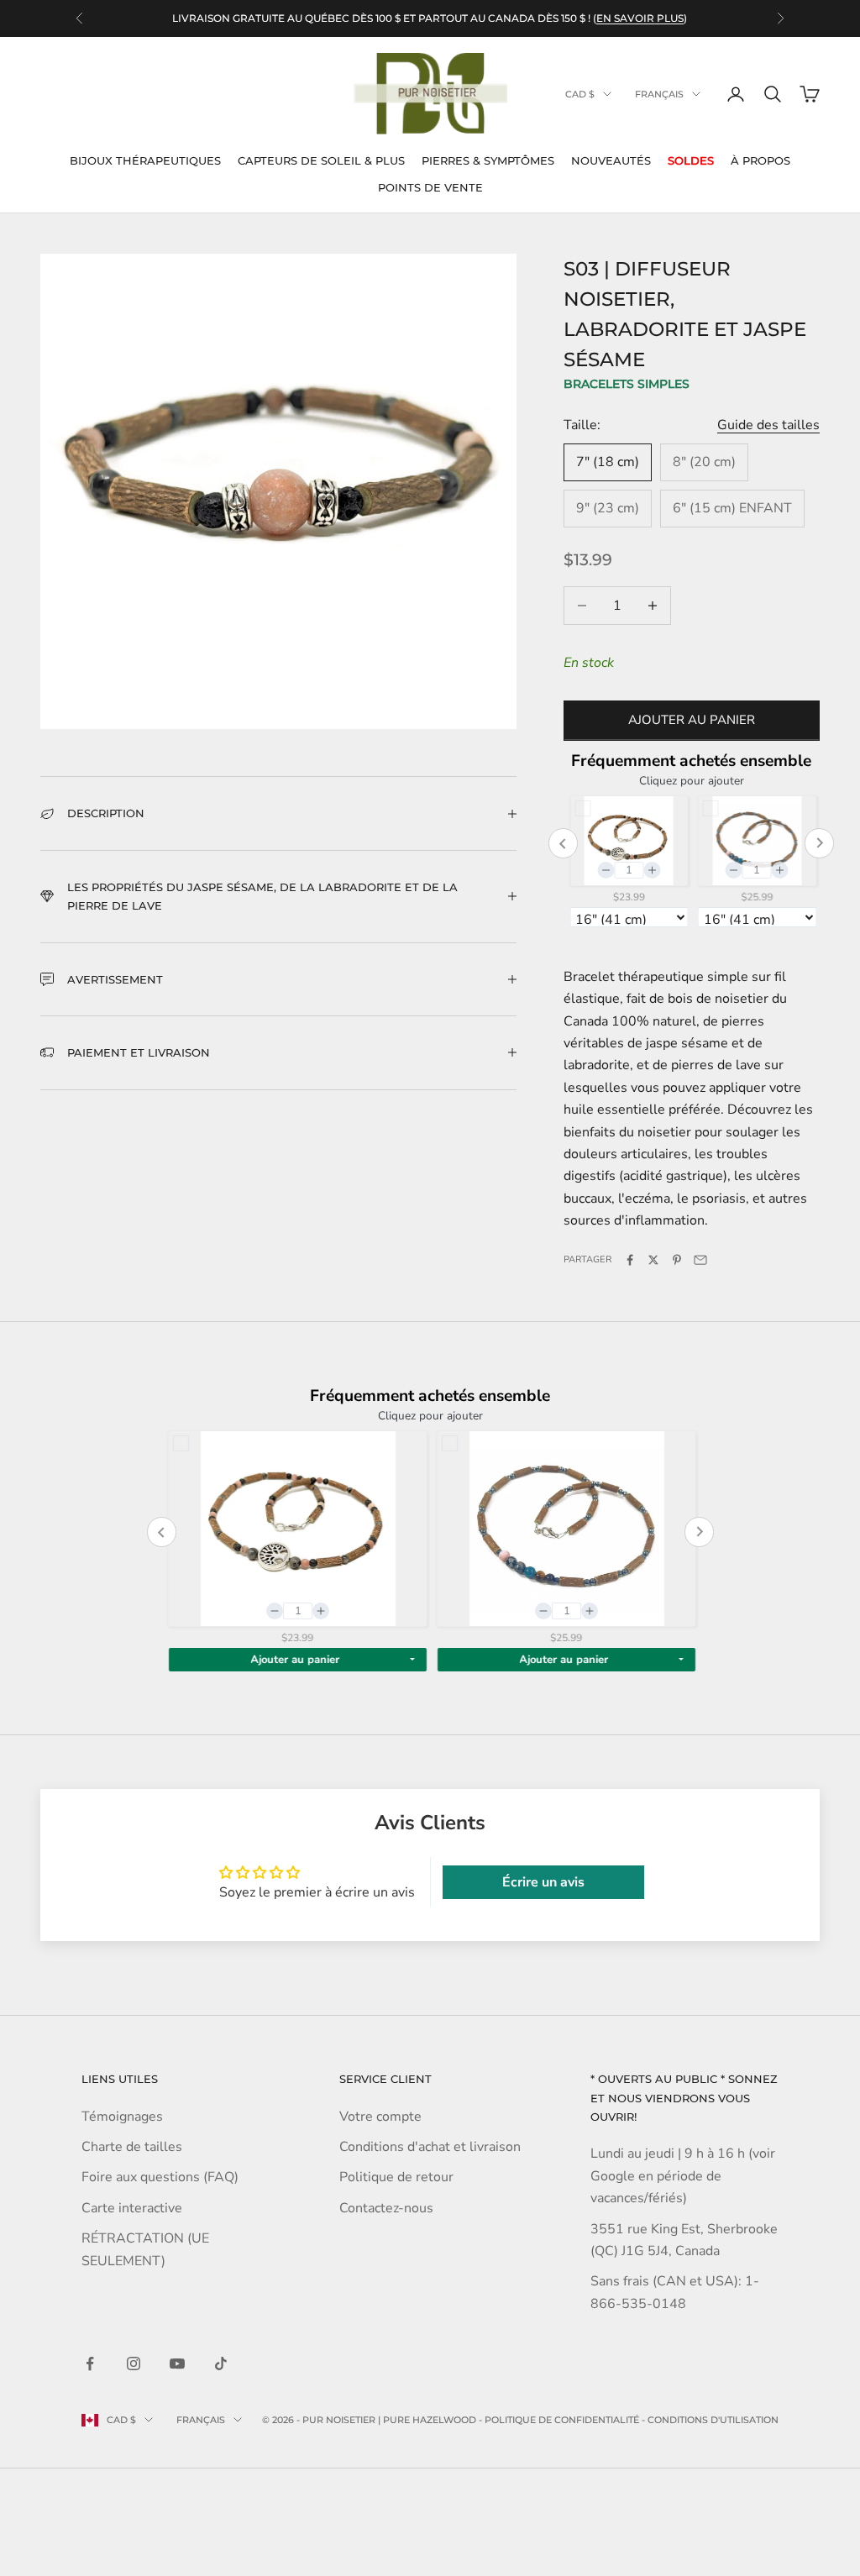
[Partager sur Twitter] (653, 1260)
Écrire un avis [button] (543, 1882)
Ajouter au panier (692, 720)
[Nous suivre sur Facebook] (90, 2364)
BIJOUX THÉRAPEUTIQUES (145, 160)
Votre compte (380, 2117)
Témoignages (122, 2117)
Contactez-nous (386, 2208)
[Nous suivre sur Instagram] (134, 2364)
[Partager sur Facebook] (630, 1260)
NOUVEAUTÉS (611, 160)
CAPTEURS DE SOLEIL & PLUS (321, 160)
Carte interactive (132, 2208)
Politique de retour (396, 2177)
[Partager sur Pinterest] (677, 1260)
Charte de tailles (132, 2147)
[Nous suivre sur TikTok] (221, 2364)
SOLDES (691, 160)
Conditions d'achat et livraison (430, 2147)
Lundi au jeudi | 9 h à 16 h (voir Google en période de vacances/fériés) (683, 2176)
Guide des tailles (768, 425)
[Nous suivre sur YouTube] (177, 2364)
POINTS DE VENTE (430, 187)
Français (659, 94)
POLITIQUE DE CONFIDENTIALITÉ (562, 2420)
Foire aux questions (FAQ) (160, 2177)
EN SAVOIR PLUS (640, 18)
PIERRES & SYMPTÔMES (488, 160)
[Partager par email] (700, 1260)
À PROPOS (760, 160)
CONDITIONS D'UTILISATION (713, 2420)
